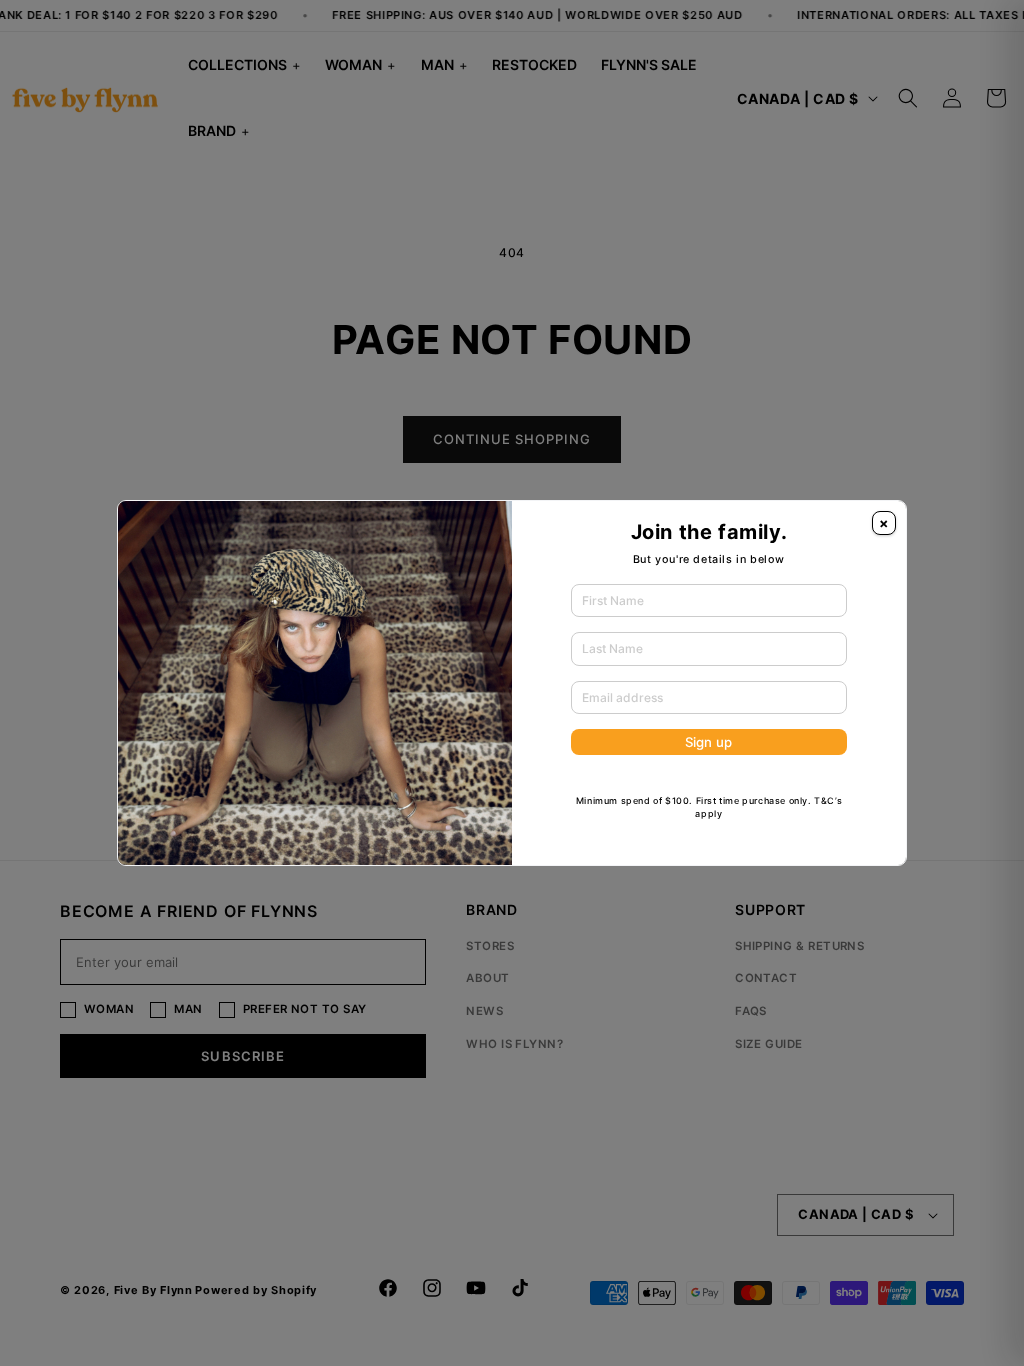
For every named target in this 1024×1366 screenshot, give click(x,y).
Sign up (708, 742)
